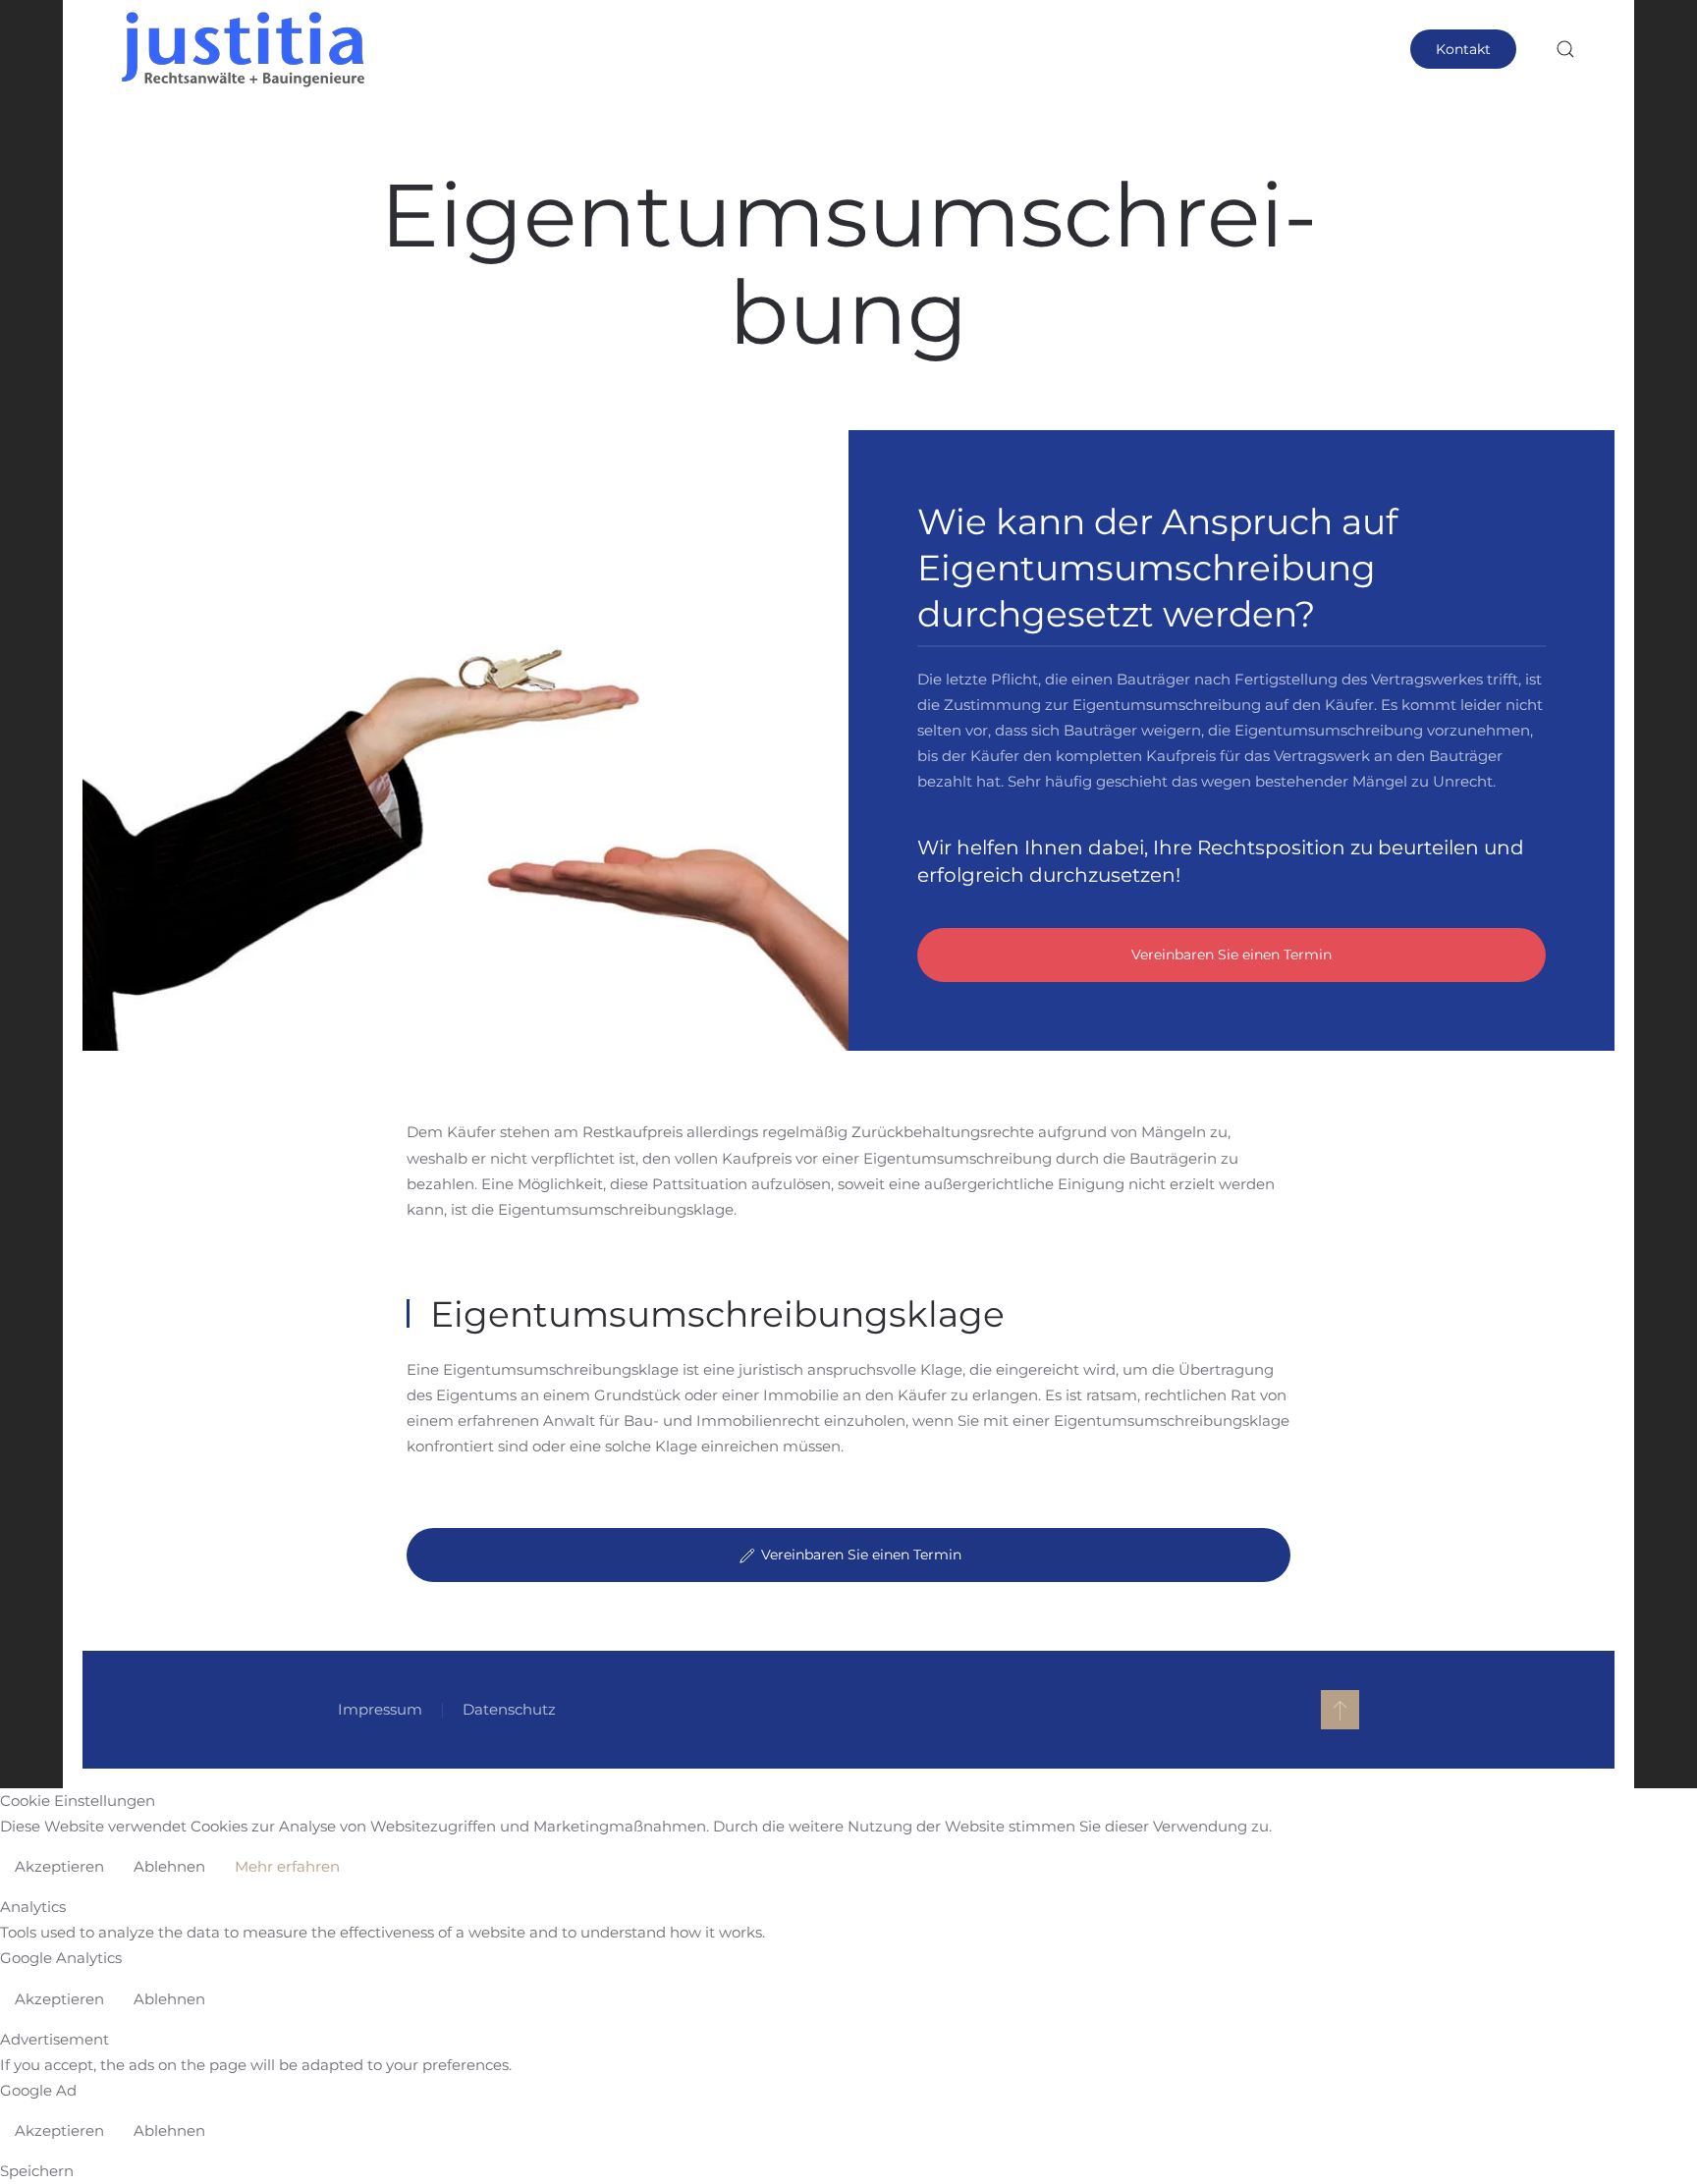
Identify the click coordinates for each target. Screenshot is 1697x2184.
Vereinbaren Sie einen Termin (1232, 955)
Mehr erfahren (287, 1866)
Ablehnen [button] (169, 1866)
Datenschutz (509, 1709)
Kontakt (1463, 49)
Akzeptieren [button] (59, 1866)
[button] (1565, 49)
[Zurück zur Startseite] (245, 49)
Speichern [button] (37, 2171)
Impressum (380, 1709)
